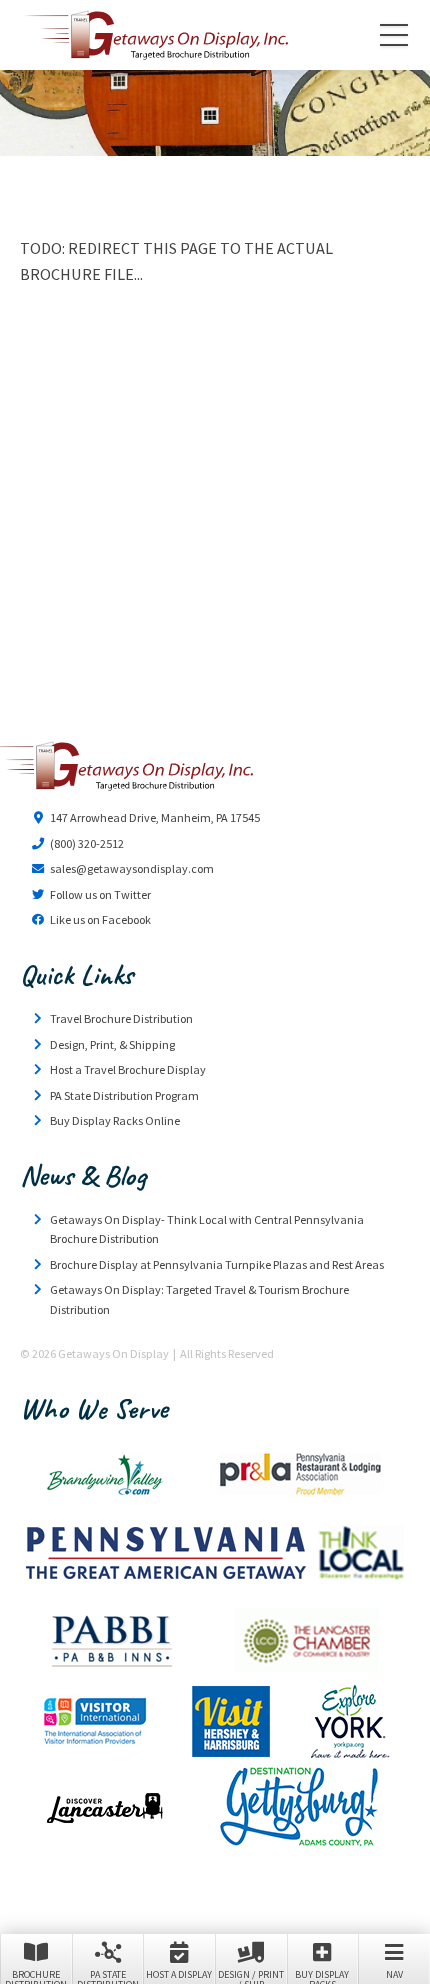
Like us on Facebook (100, 919)
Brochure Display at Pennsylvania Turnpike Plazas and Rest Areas (217, 1264)
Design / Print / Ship (251, 1976)
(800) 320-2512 (87, 843)
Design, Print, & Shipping (112, 1044)
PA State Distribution (108, 1976)
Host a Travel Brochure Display (128, 1069)
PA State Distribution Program (124, 1095)
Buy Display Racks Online (115, 1120)
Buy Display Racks (322, 1976)
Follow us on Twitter (100, 894)
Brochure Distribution (36, 1976)
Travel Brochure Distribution (121, 1018)
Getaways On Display (155, 35)
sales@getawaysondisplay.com (132, 868)
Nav (394, 1974)
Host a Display (179, 1974)
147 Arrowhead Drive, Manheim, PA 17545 (155, 817)
